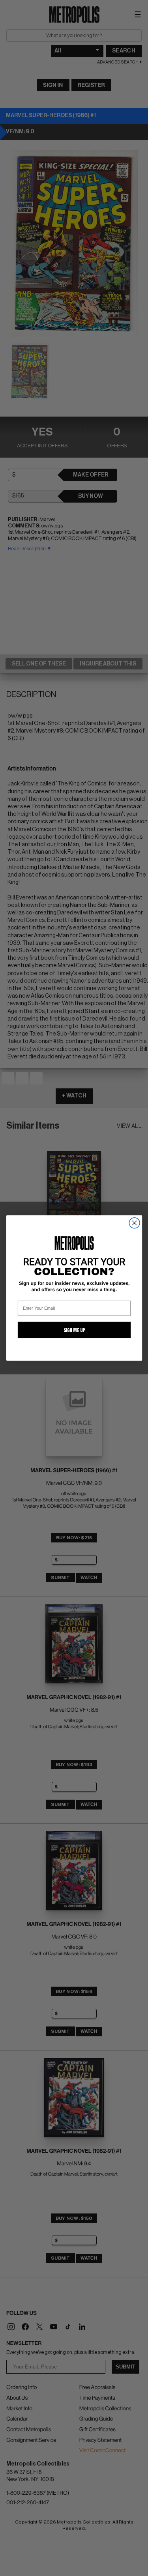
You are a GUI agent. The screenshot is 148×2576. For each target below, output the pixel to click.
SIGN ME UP (74, 1330)
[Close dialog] (134, 1223)
